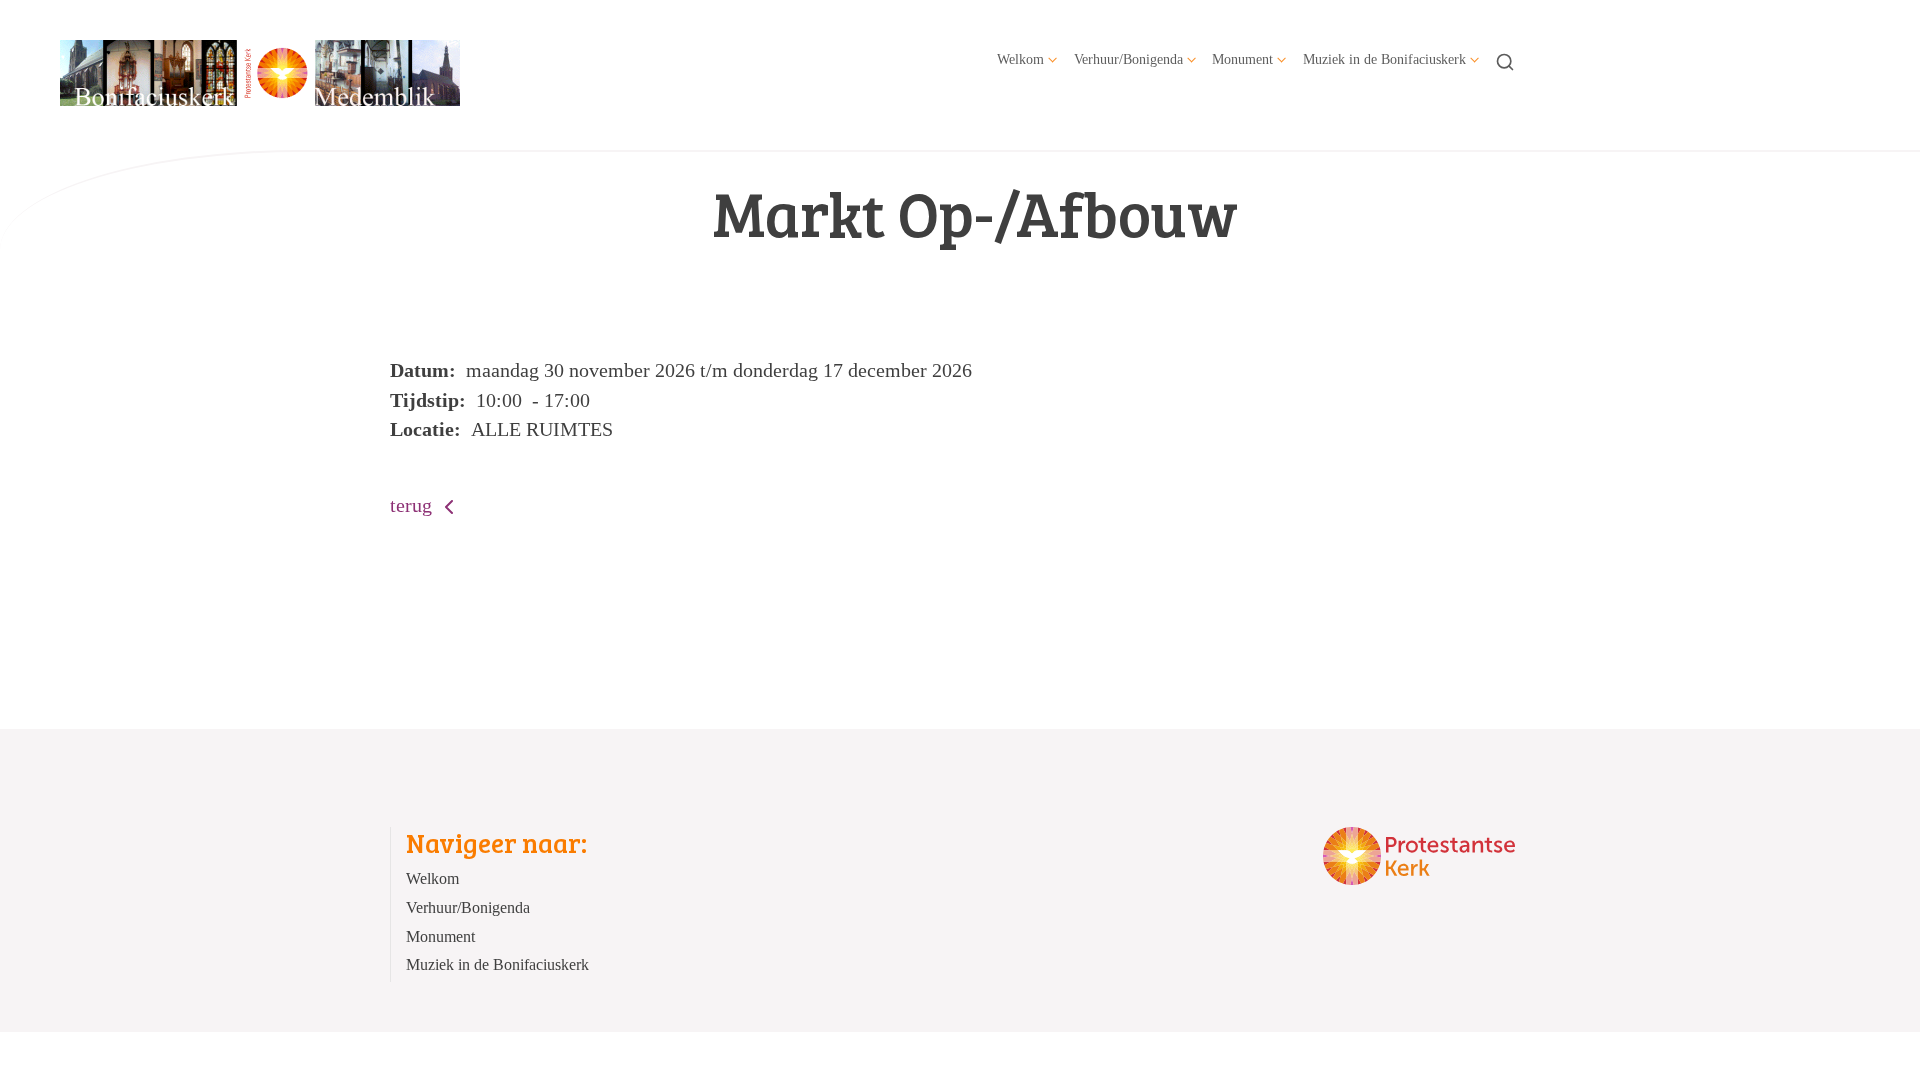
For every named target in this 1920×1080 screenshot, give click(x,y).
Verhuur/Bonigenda (1128, 59)
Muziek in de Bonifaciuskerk (1384, 59)
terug (413, 505)
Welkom (1020, 59)
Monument (1242, 59)
